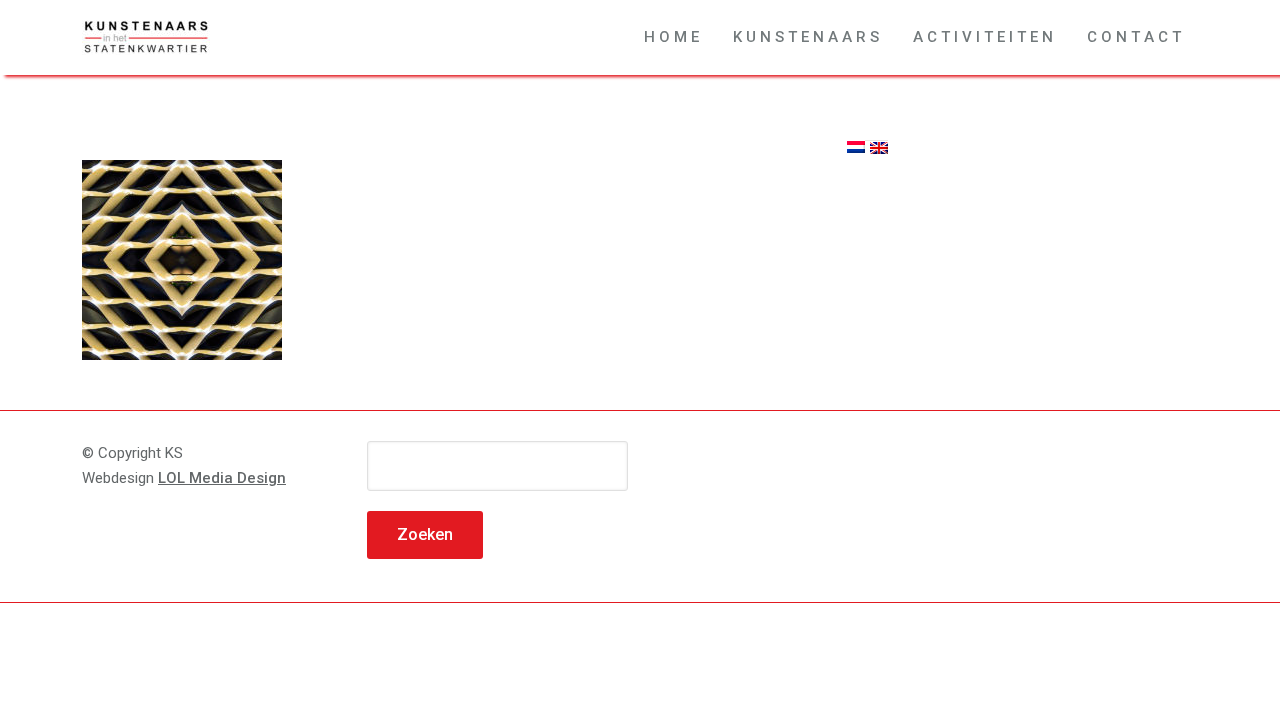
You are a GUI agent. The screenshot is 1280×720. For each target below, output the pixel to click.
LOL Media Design (222, 478)
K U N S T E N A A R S (806, 37)
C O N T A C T (1134, 37)
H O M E (671, 37)
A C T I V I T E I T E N (983, 37)
